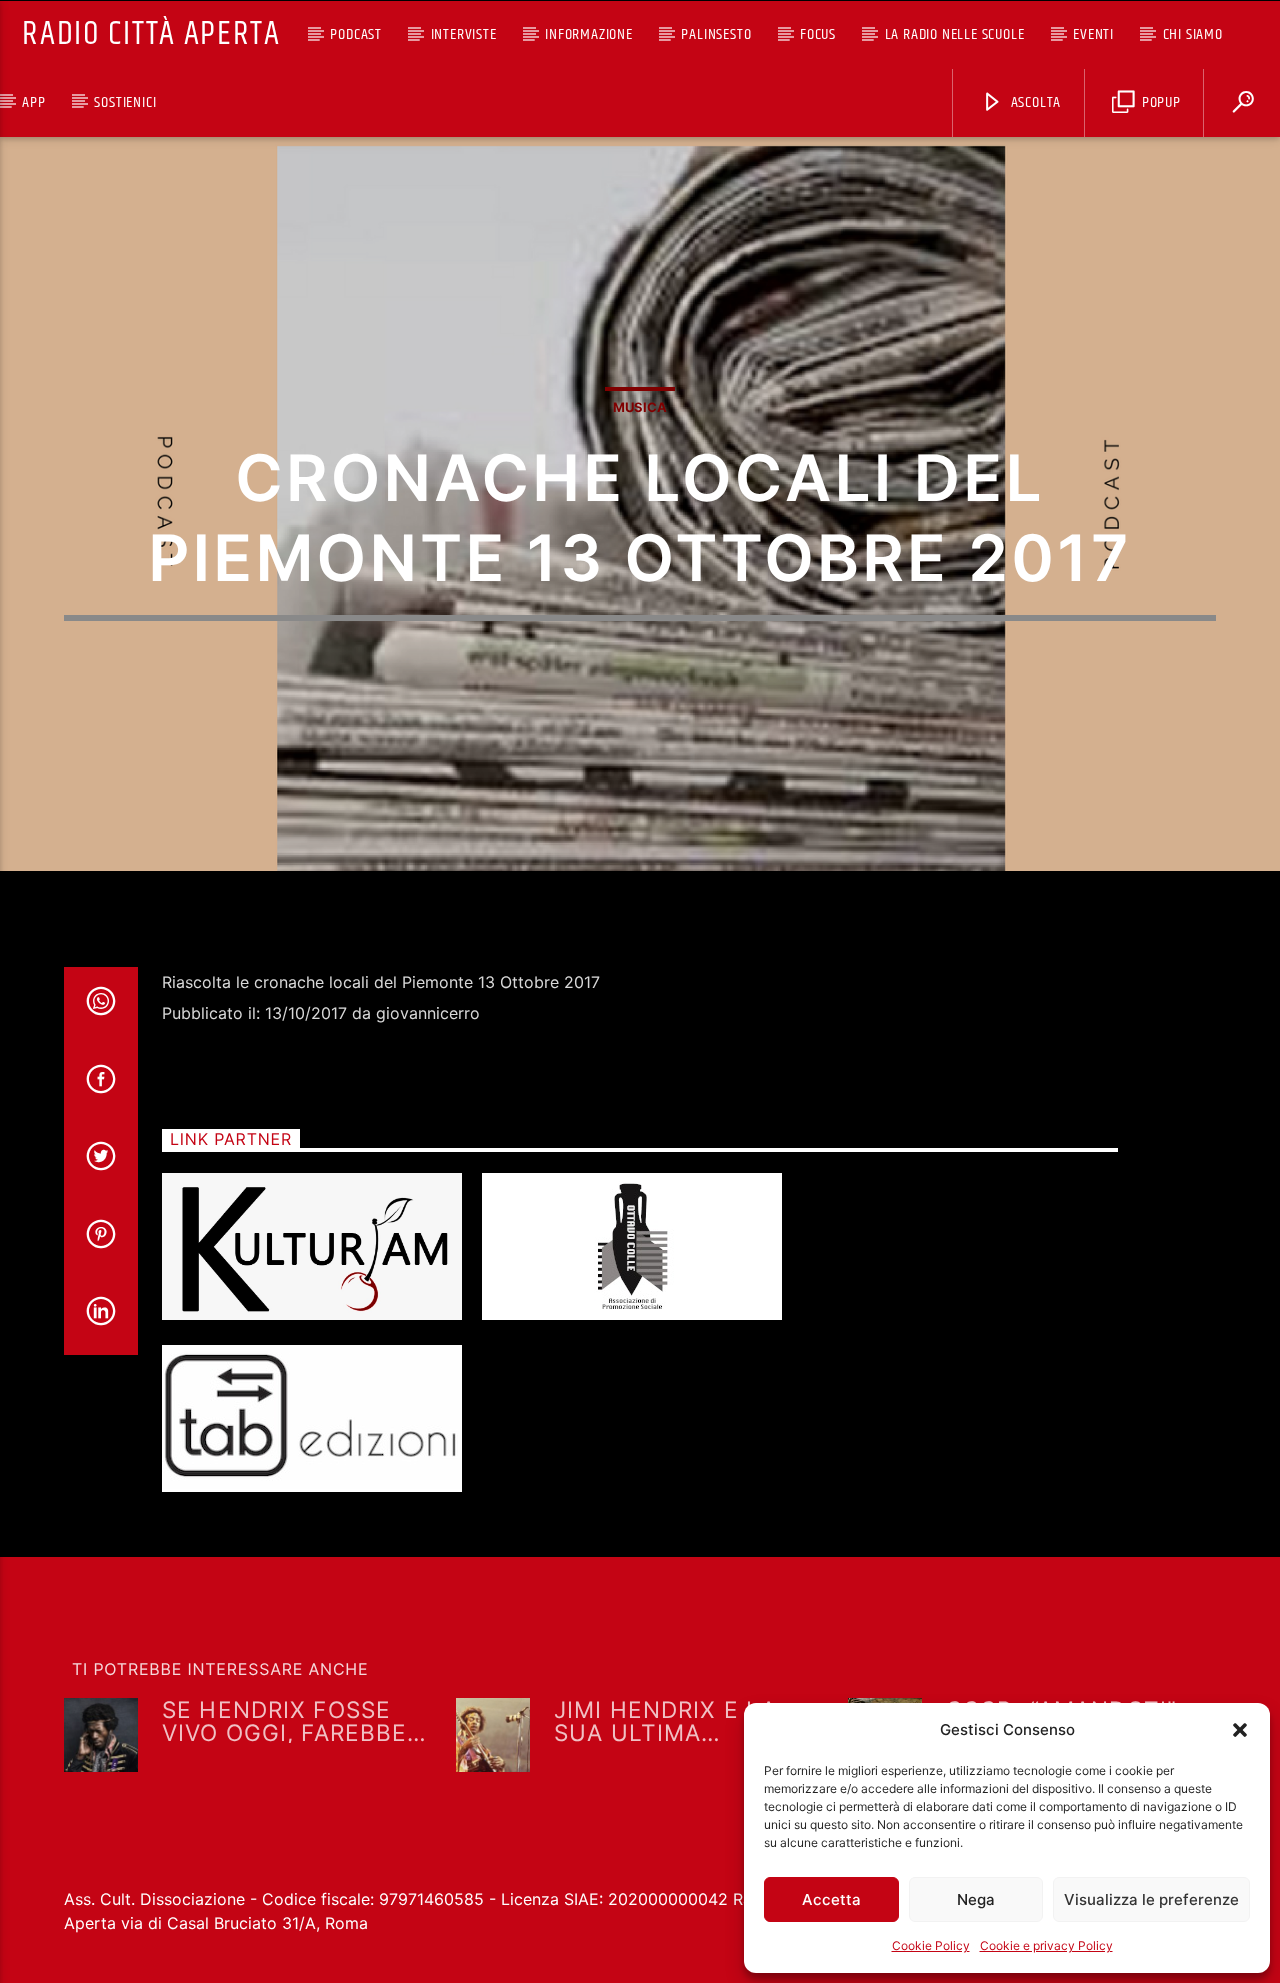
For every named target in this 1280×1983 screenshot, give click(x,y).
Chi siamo (1193, 34)
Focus (818, 34)
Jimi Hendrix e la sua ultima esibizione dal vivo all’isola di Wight (680, 1720)
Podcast (356, 34)
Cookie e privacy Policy (1046, 1945)
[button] (1240, 1730)
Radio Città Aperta (151, 34)
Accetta (831, 1899)
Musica (640, 407)
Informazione (589, 34)
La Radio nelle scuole (955, 34)
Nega (976, 1899)
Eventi (1093, 34)
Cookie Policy (931, 1945)
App (33, 102)
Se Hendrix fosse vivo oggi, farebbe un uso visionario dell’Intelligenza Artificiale (284, 1720)
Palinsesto (716, 34)
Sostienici (125, 102)
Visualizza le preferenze (1151, 1899)
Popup (1159, 102)
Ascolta (1034, 102)
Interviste (464, 34)
